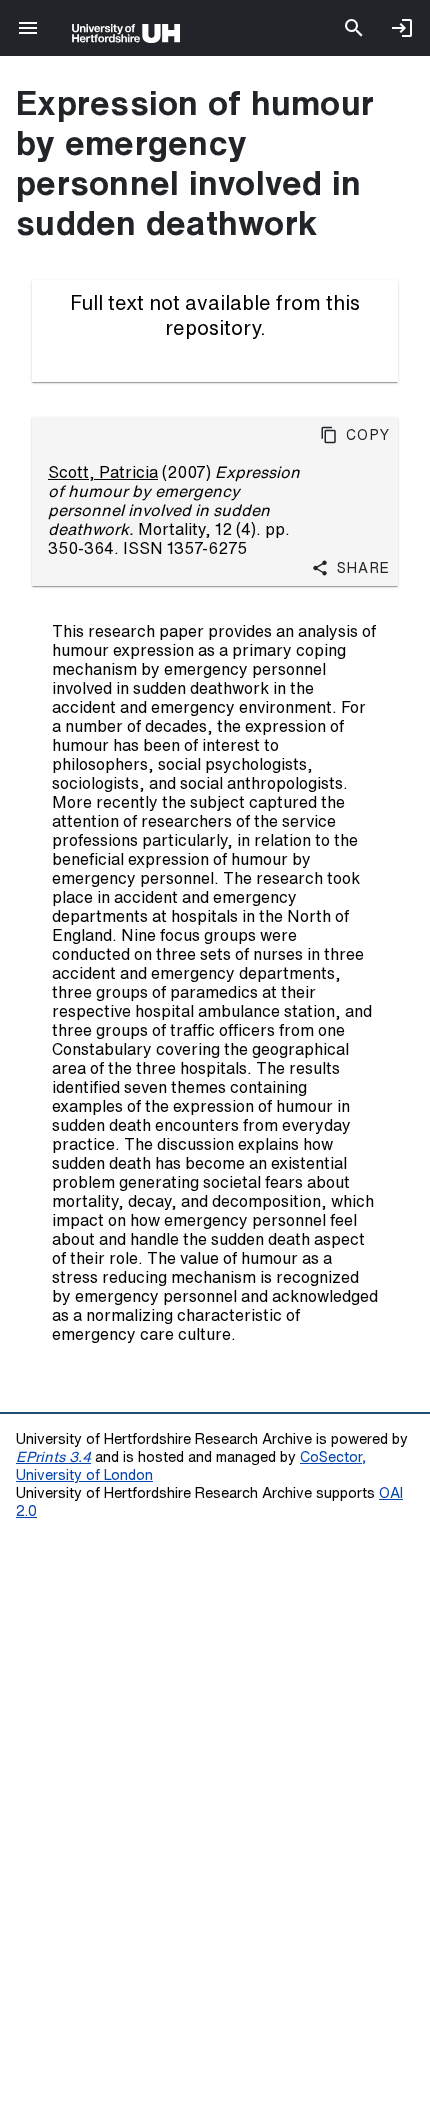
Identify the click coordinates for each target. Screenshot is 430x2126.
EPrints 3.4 (53, 1456)
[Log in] (402, 28)
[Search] (354, 28)
